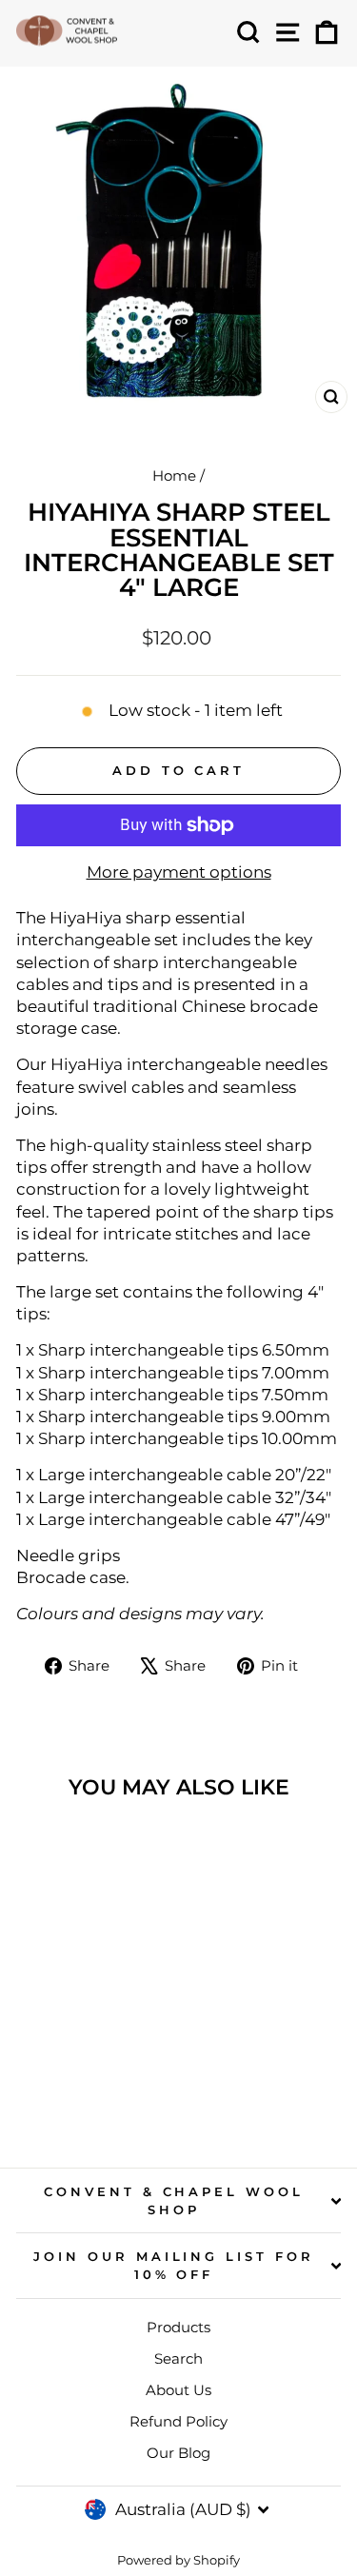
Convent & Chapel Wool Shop (174, 2200)
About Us (178, 2390)
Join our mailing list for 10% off (174, 2265)
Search (178, 2358)
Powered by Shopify (178, 2560)
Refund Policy (178, 2421)
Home (174, 476)
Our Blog (178, 2453)
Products (178, 2327)
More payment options (179, 872)
